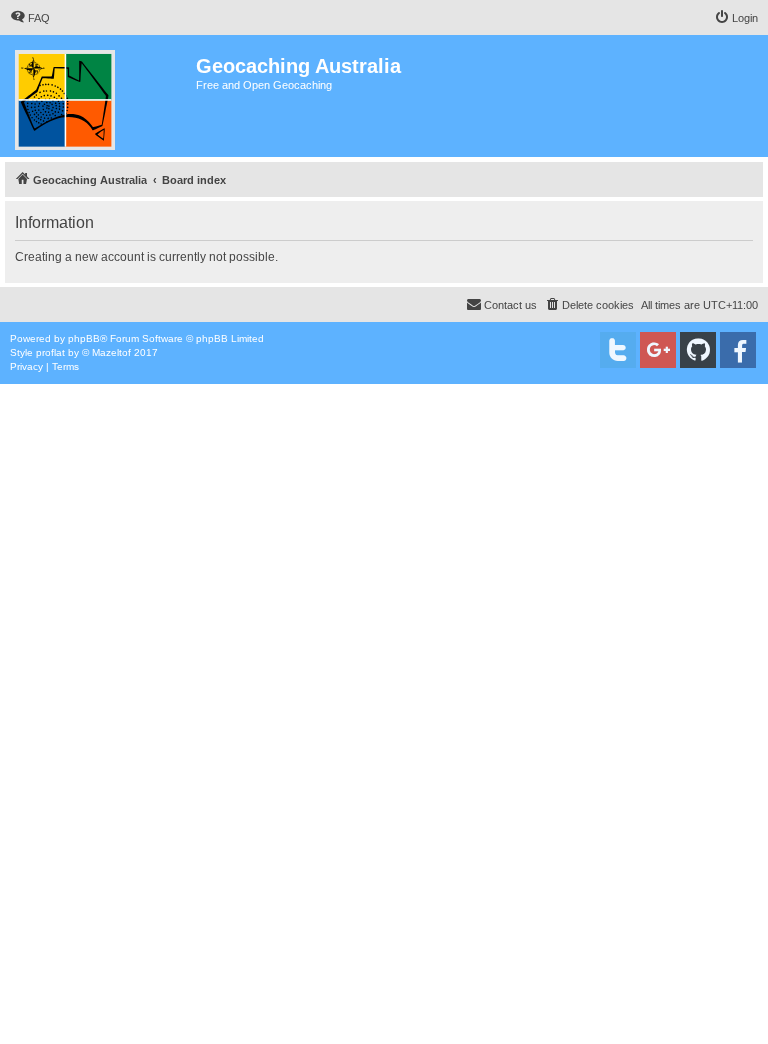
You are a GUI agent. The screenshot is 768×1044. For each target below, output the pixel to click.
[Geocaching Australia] (100, 96)
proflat (50, 352)
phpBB (84, 338)
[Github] (698, 350)
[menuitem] (30, 18)
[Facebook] (738, 350)
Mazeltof (111, 352)
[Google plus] (658, 350)
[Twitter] (618, 350)
